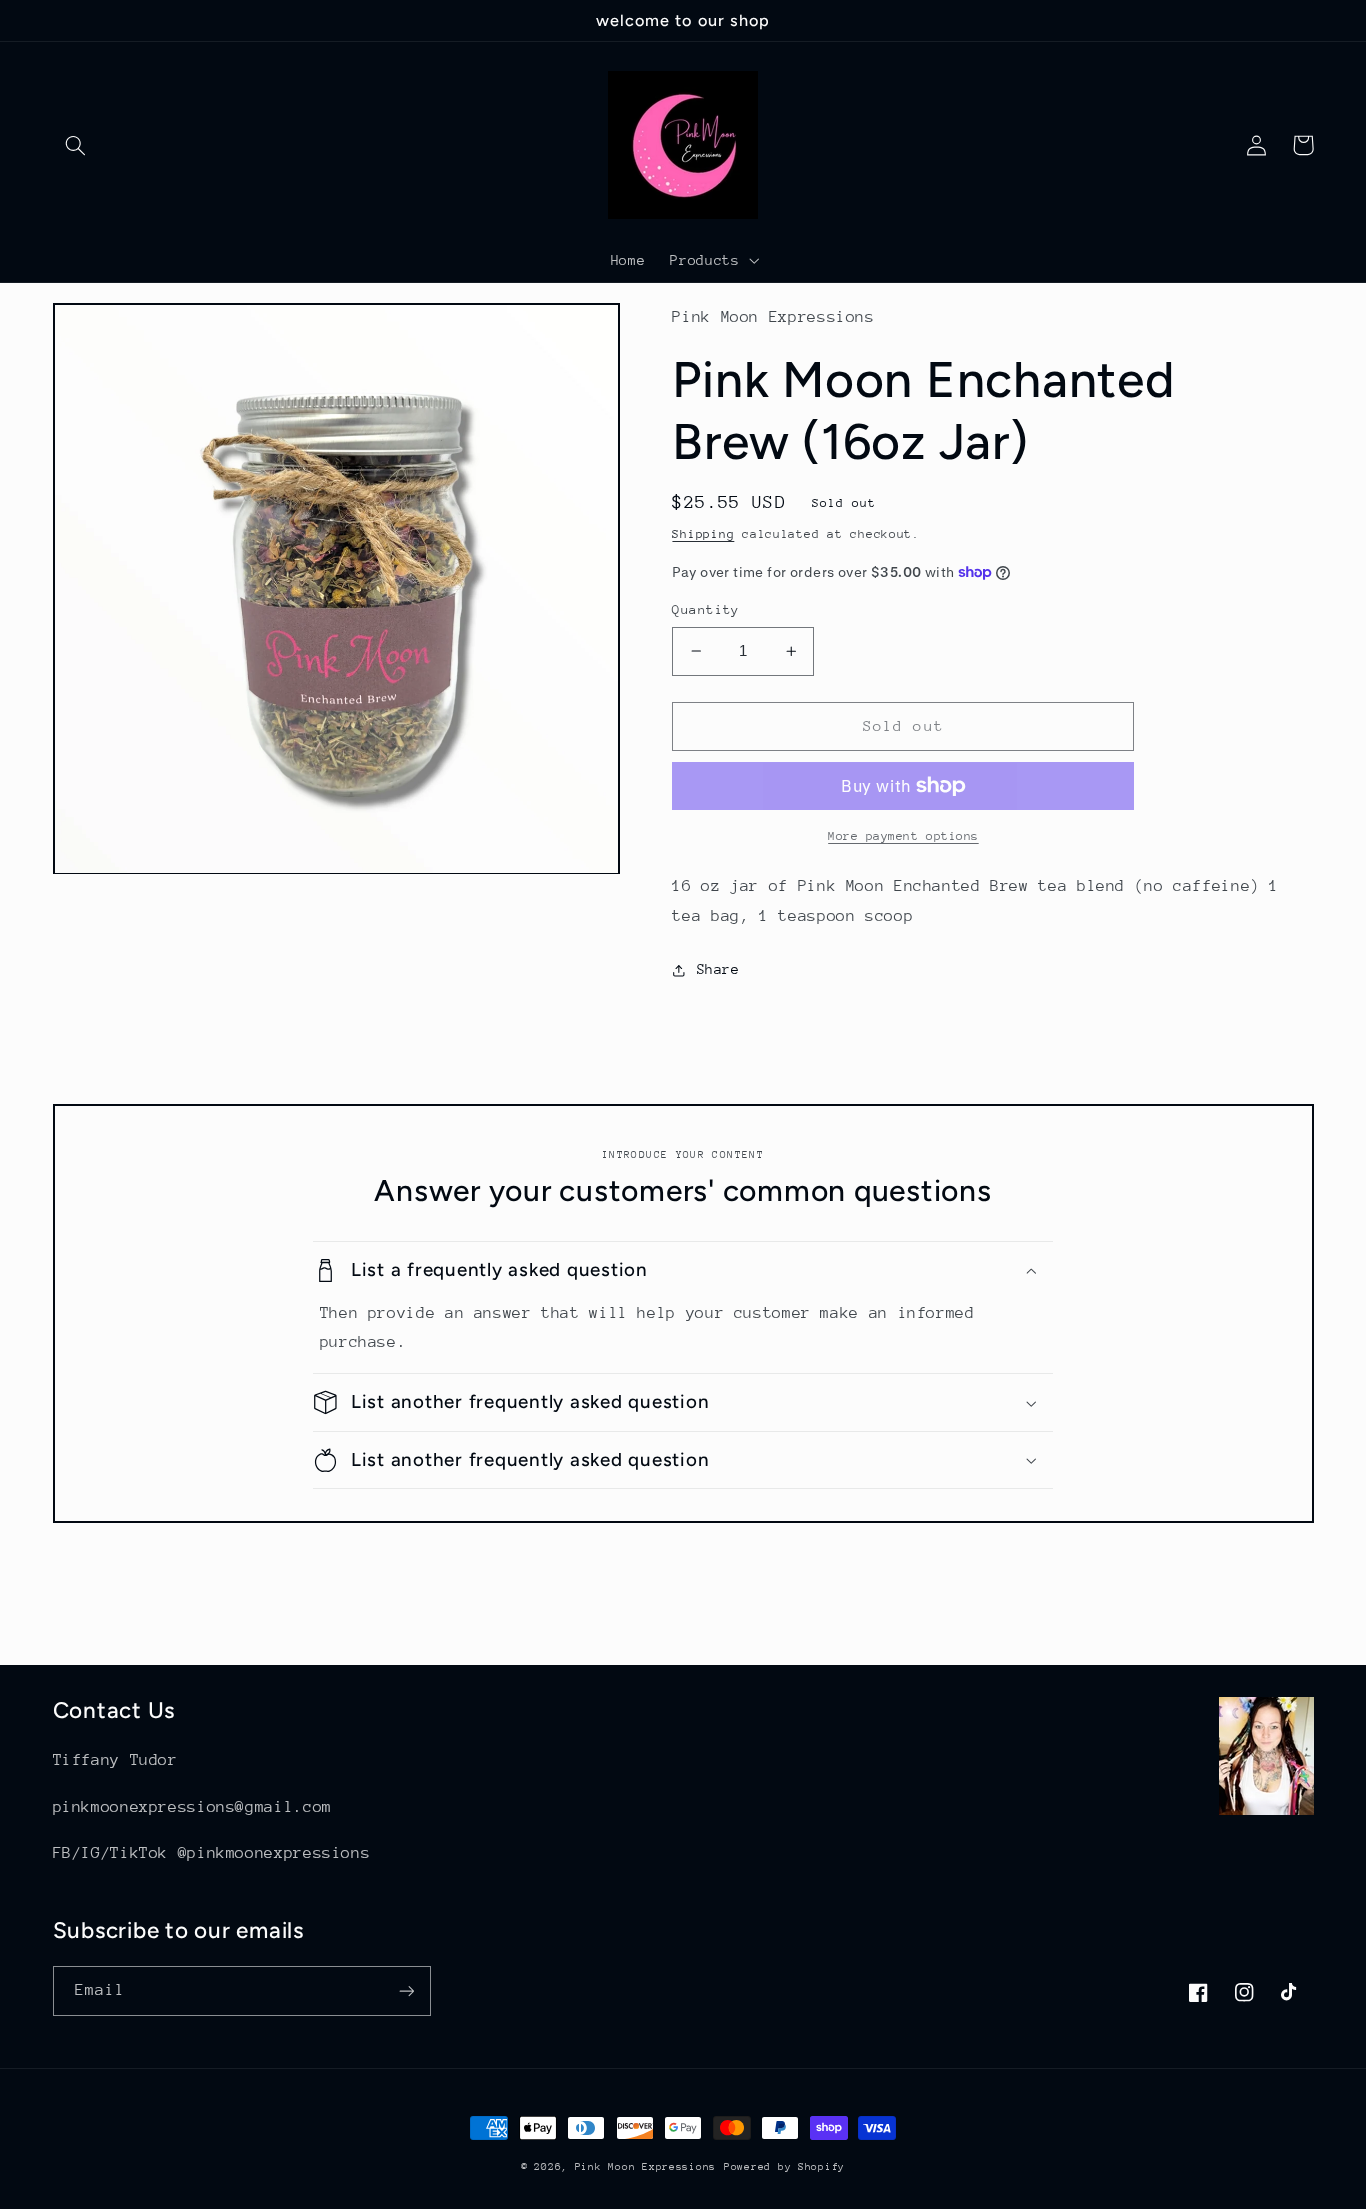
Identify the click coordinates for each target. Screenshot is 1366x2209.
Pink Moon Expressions (645, 2167)
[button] (76, 145)
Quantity (705, 609)
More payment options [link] (903, 836)
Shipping (703, 534)
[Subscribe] (406, 1990)
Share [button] (718, 969)
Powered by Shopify (784, 2167)
